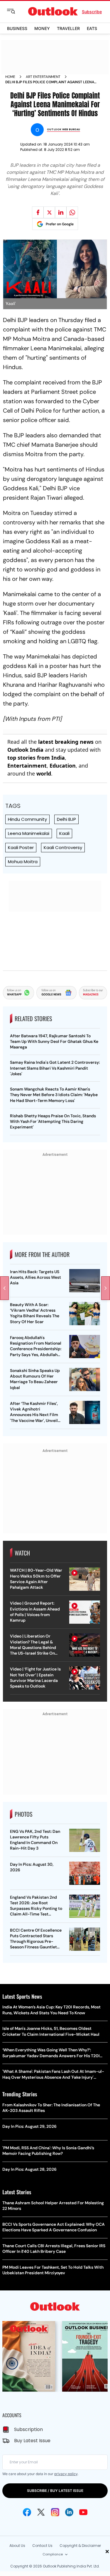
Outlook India (25, 750)
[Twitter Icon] (41, 2512)
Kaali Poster (21, 847)
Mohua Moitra (23, 862)
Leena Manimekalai (29, 833)
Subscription (28, 2429)
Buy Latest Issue (32, 2441)
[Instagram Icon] (55, 2512)
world (44, 773)
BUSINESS (17, 28)
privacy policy (66, 2474)
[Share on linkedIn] (61, 212)
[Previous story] (4, 1288)
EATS (92, 28)
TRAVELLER (68, 28)
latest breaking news (66, 742)
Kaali (64, 833)
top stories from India (36, 758)
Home (10, 77)
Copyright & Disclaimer (80, 2546)
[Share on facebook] (38, 212)
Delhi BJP (66, 819)
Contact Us (42, 2546)
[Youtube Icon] (83, 2512)
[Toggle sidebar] (16, 11)
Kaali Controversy (63, 847)
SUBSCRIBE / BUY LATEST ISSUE (55, 2491)
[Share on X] (49, 212)
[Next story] (106, 1288)
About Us (17, 2546)
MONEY (42, 28)
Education (63, 766)
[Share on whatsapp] (72, 212)
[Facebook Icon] (27, 2512)
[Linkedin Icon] (69, 2512)
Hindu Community (27, 819)
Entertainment (27, 766)
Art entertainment (43, 77)
